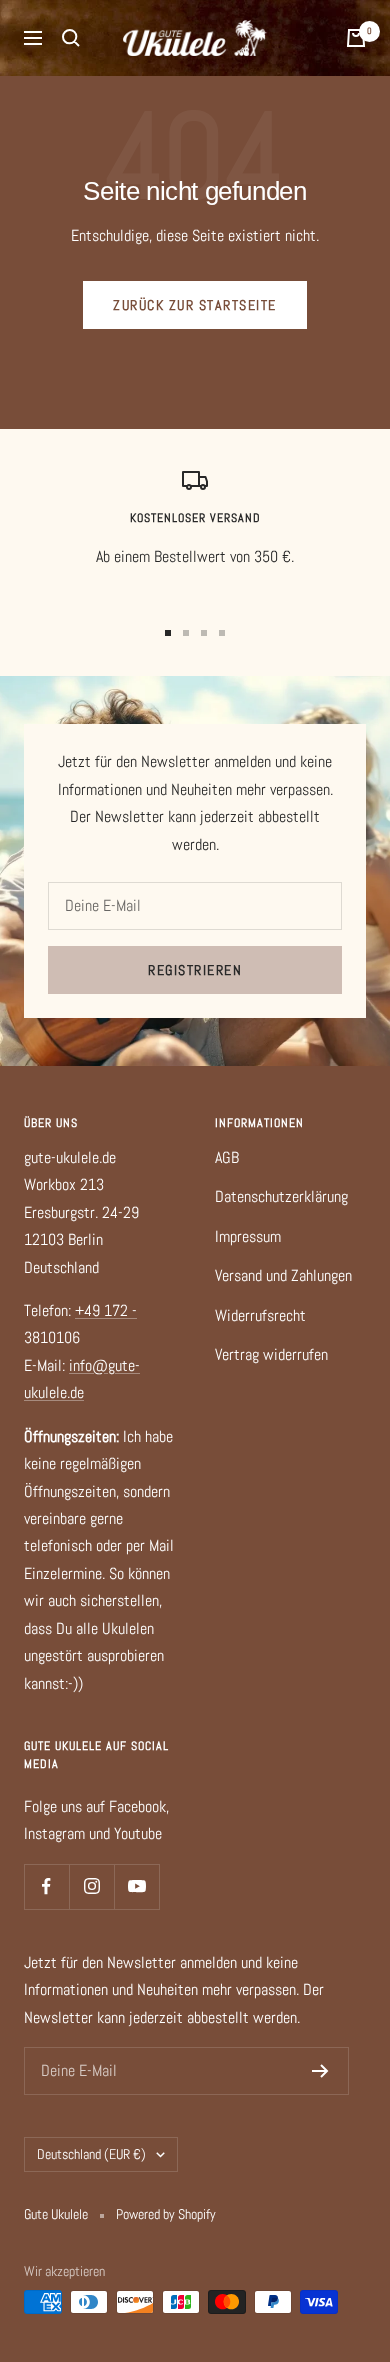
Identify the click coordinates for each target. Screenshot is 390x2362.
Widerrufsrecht (260, 1315)
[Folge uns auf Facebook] (46, 1886)
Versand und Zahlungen (283, 1275)
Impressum (248, 1236)
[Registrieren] (320, 2071)
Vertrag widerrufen (271, 1354)
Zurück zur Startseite (195, 305)
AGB (227, 1157)
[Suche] (71, 38)
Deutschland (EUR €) (91, 2154)
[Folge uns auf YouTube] (136, 1886)
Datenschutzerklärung (281, 1196)
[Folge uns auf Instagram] (91, 1886)
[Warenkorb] (356, 38)
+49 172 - (106, 1310)
